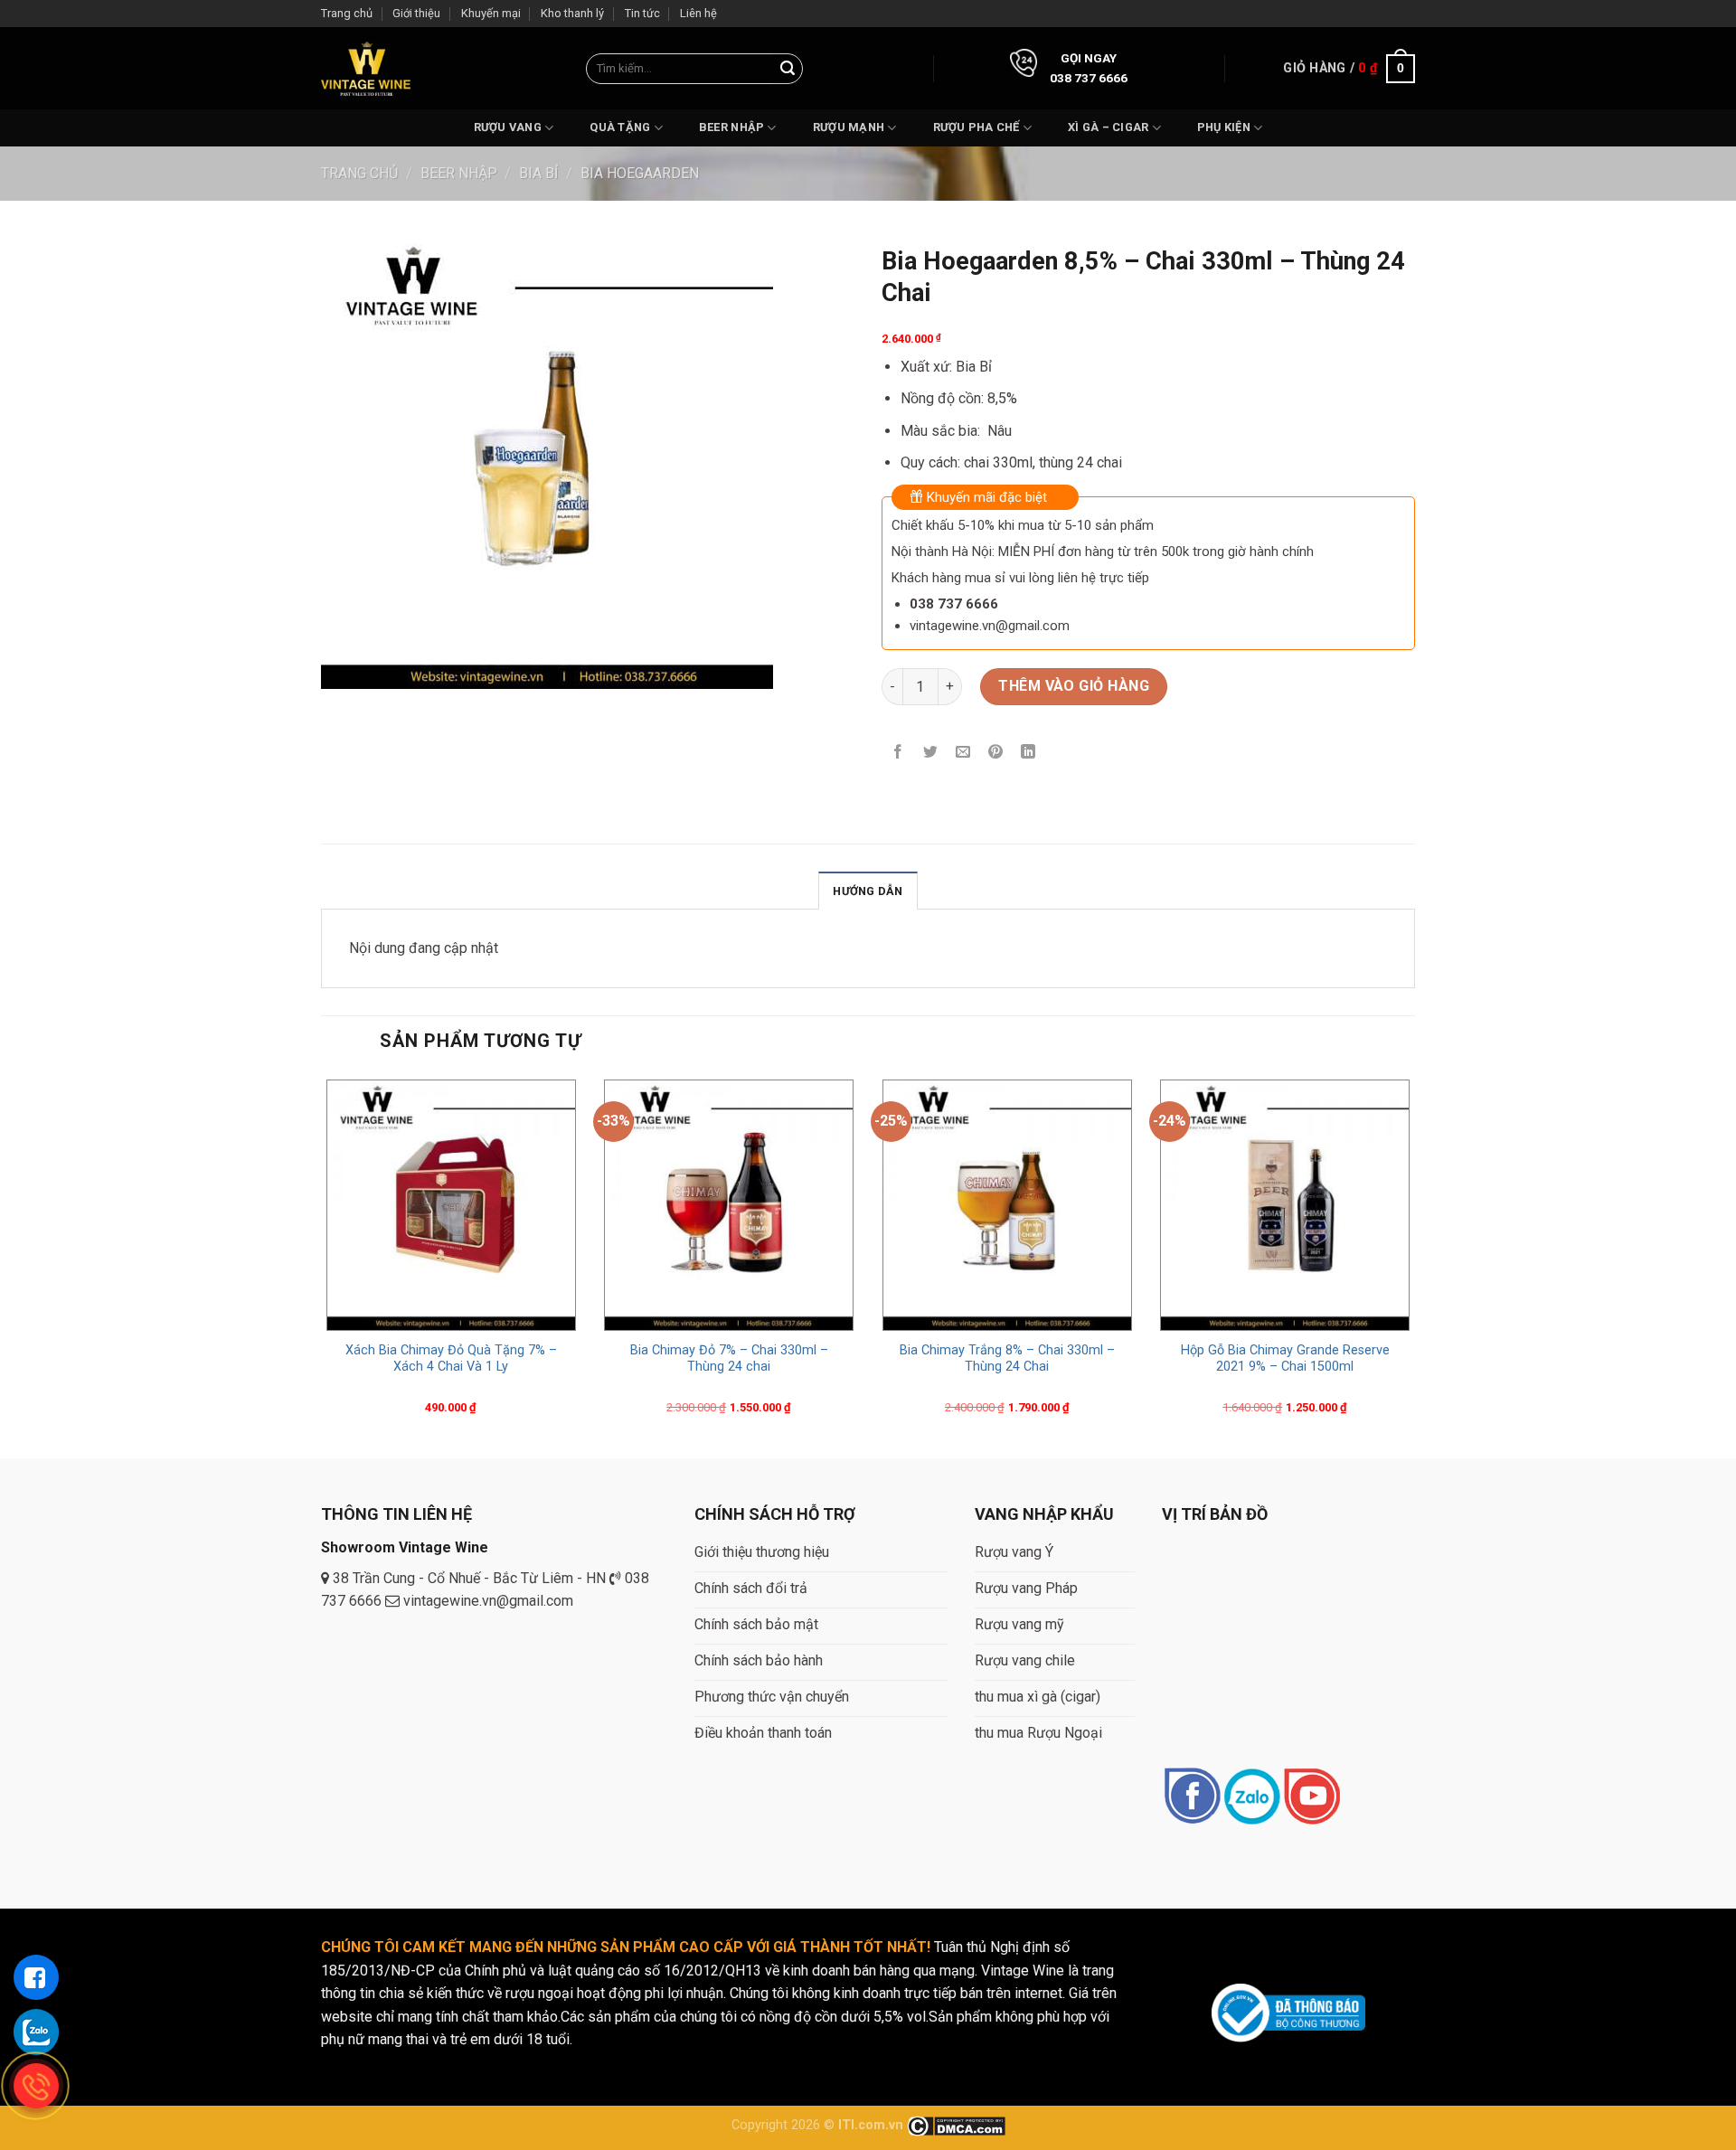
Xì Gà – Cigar (1108, 127)
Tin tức (642, 13)
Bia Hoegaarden (640, 173)
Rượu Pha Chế (976, 127)
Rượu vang (508, 127)
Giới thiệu (416, 13)
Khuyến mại (491, 13)
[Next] (1414, 1265)
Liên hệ (698, 13)
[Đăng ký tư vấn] (36, 1977)
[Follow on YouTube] (1311, 1798)
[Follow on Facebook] (1192, 1798)
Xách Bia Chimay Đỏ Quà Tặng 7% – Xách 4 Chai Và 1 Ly (451, 1359)
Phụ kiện (1224, 127)
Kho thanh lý (572, 13)
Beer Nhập (731, 127)
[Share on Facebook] (898, 754)
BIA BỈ (538, 173)
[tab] (868, 891)
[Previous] (322, 1265)
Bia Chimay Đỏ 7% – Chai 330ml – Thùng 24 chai (729, 1359)
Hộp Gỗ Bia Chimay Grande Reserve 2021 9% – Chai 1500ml (1285, 1359)
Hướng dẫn (868, 891)
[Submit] (788, 69)
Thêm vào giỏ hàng (1074, 686)
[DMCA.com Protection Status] (956, 2125)
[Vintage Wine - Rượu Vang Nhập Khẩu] (366, 68)
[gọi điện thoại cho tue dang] (36, 2086)
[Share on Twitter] (931, 754)
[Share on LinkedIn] (1028, 754)
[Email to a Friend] (963, 754)
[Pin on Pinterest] (996, 754)
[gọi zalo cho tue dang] (36, 2032)
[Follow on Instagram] (1252, 1798)
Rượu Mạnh (849, 127)
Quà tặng (620, 127)
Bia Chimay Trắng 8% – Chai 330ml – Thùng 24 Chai (1007, 1359)
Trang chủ (347, 13)
